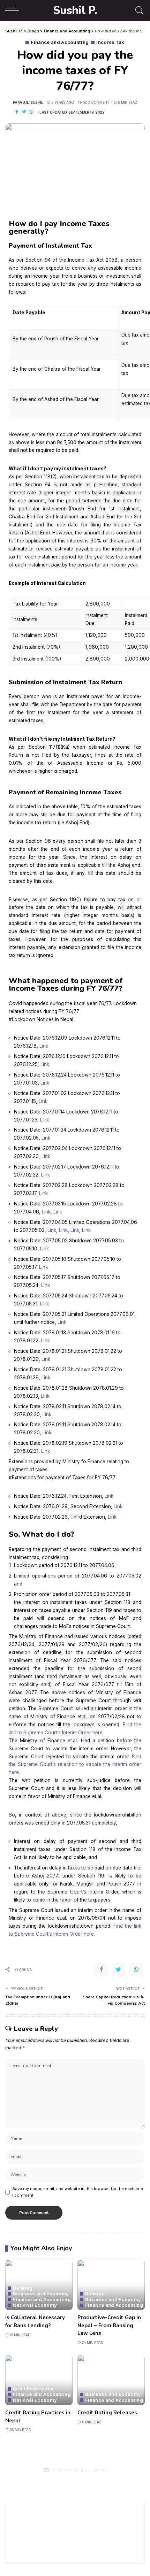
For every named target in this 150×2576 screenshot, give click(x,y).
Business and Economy (41, 2294)
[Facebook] (17, 112)
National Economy (35, 2305)
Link (44, 1046)
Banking (23, 2288)
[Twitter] (24, 112)
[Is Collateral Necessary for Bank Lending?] (39, 2285)
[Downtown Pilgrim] (65, 2483)
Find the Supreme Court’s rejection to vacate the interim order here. (75, 1765)
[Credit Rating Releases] (111, 2380)
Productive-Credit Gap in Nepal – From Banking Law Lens (109, 2325)
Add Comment (96, 102)
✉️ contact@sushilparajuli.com (75, 2470)
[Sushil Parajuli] (75, 2483)
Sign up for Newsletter (75, 2546)
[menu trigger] (14, 10)
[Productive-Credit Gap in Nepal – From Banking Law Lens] (111, 2285)
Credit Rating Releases (107, 2413)
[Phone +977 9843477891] (85, 2483)
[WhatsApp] (32, 112)
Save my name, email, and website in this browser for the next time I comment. (78, 2192)
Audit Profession (33, 2389)
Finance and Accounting (60, 42)
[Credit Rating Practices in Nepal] (39, 2380)
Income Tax (110, 42)
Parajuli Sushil (28, 102)
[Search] (138, 10)
